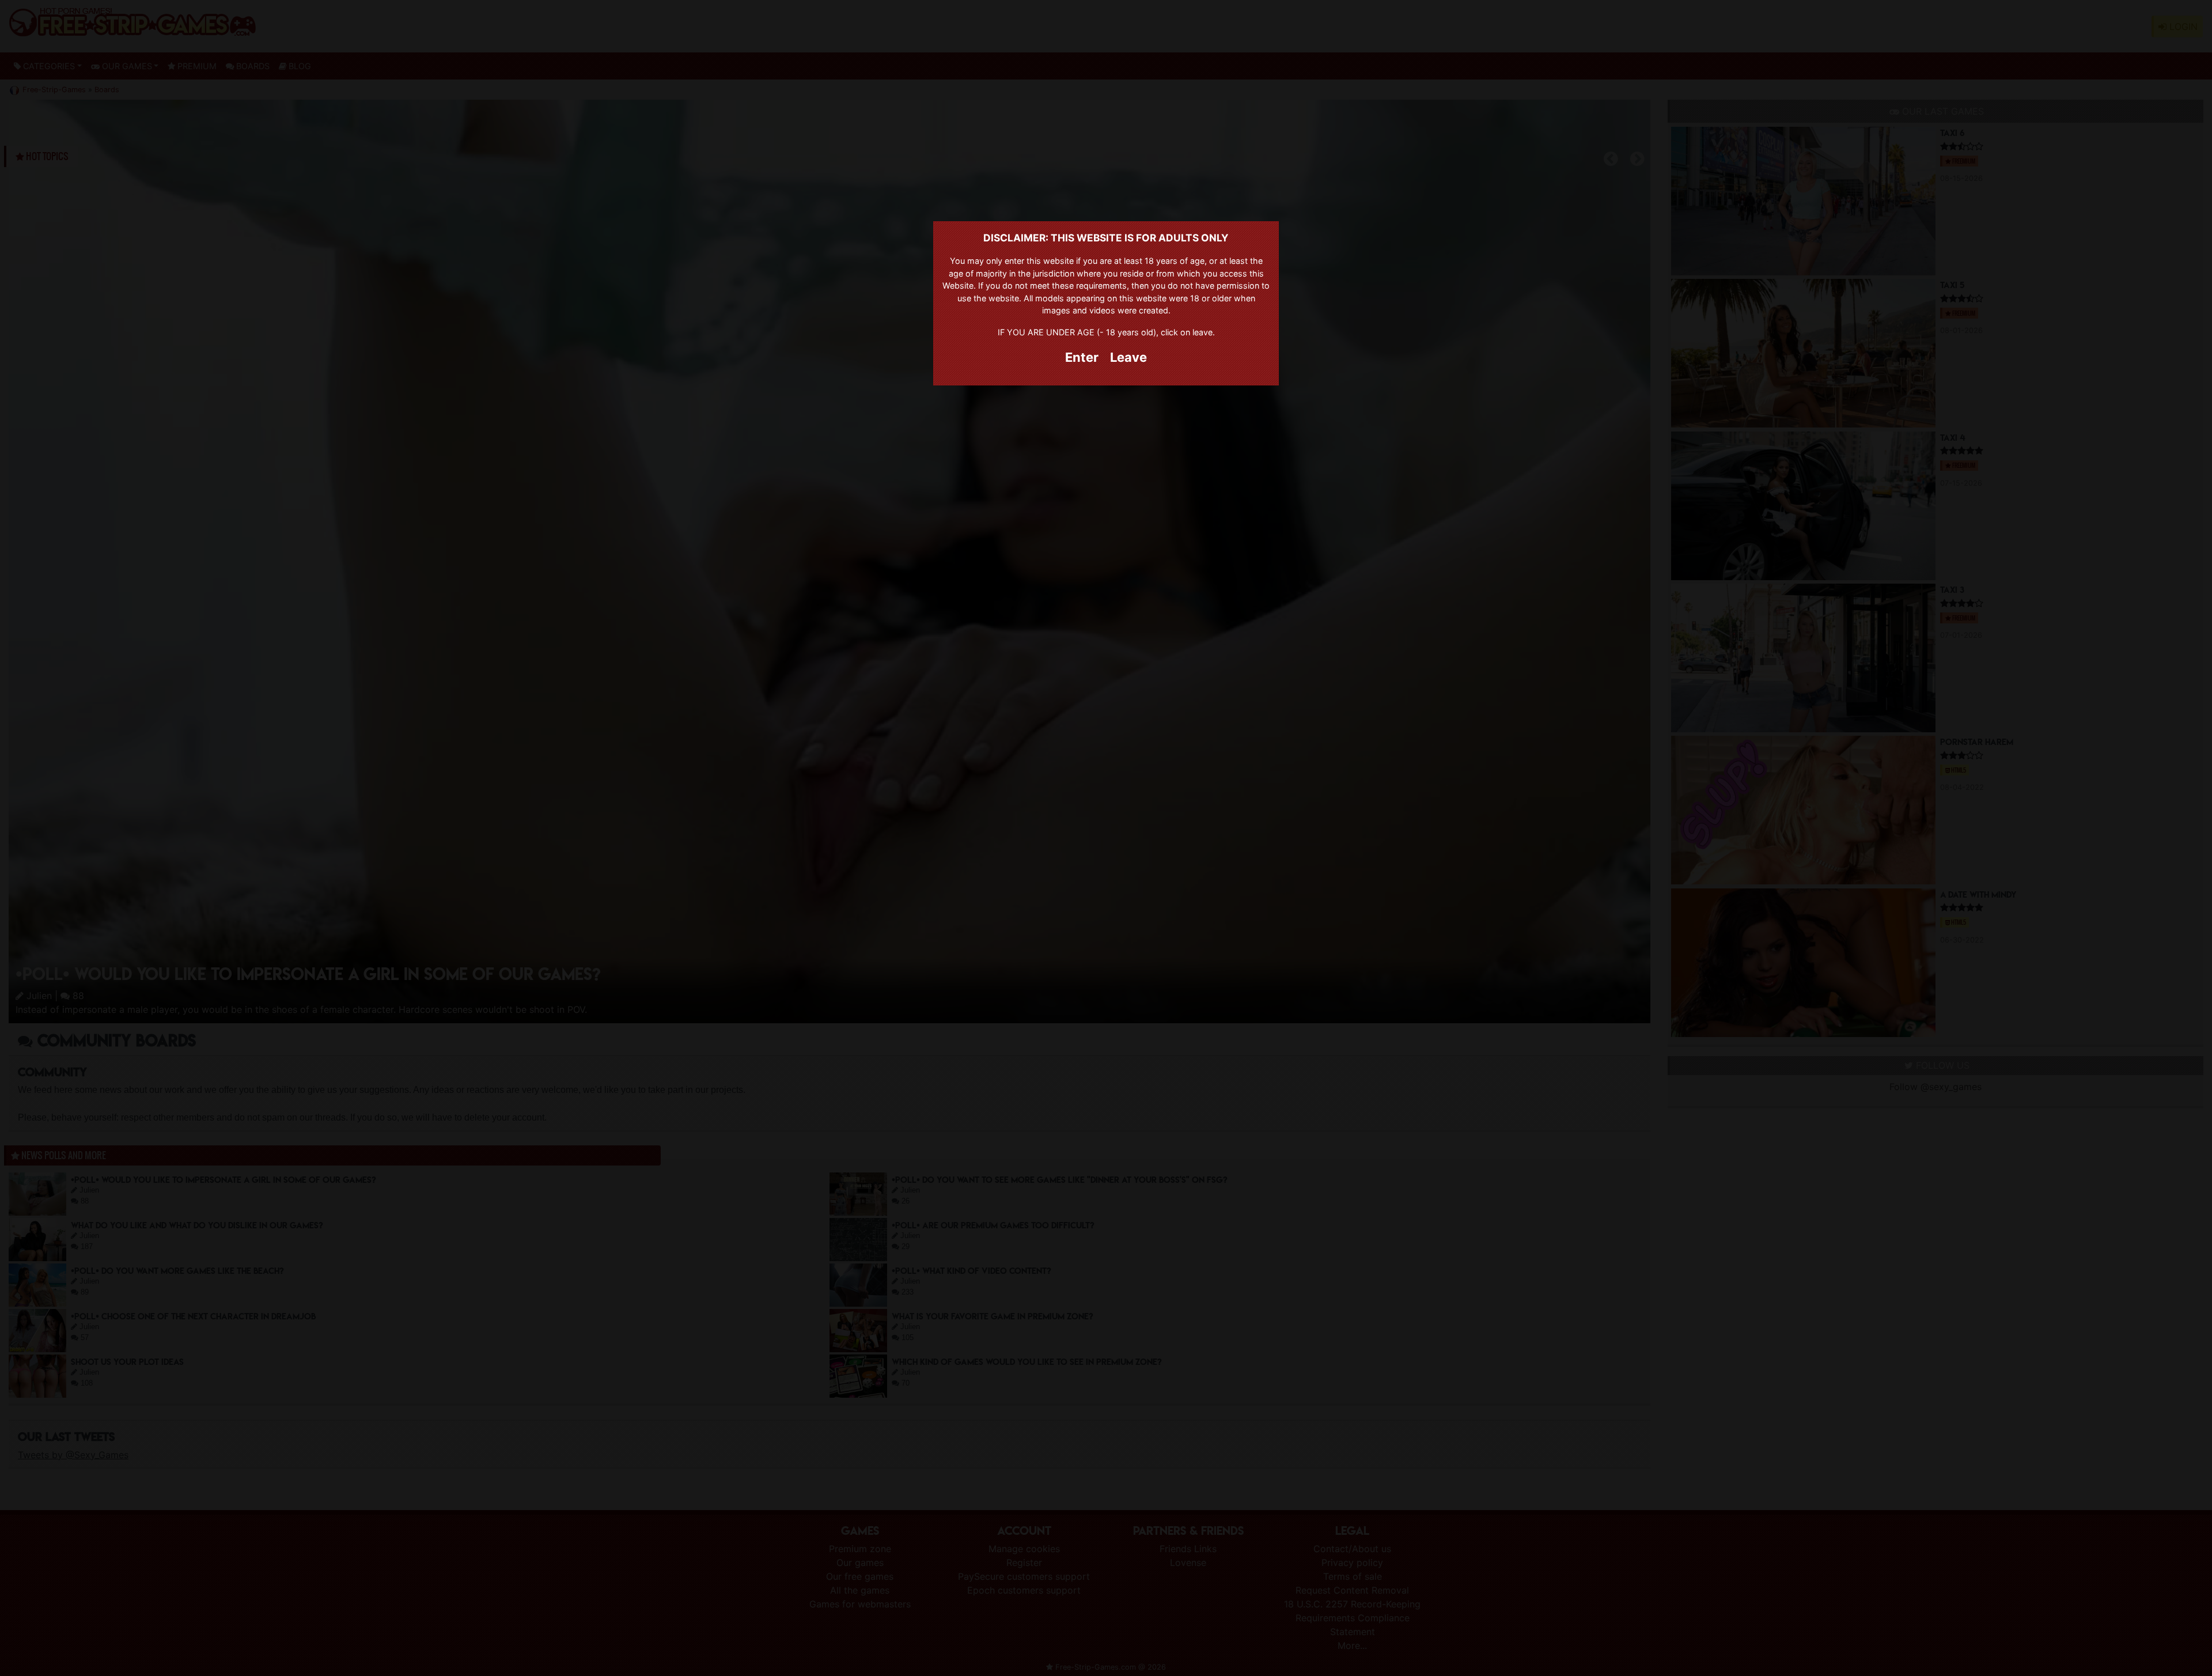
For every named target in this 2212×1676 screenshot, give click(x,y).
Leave (1128, 357)
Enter (1082, 357)
